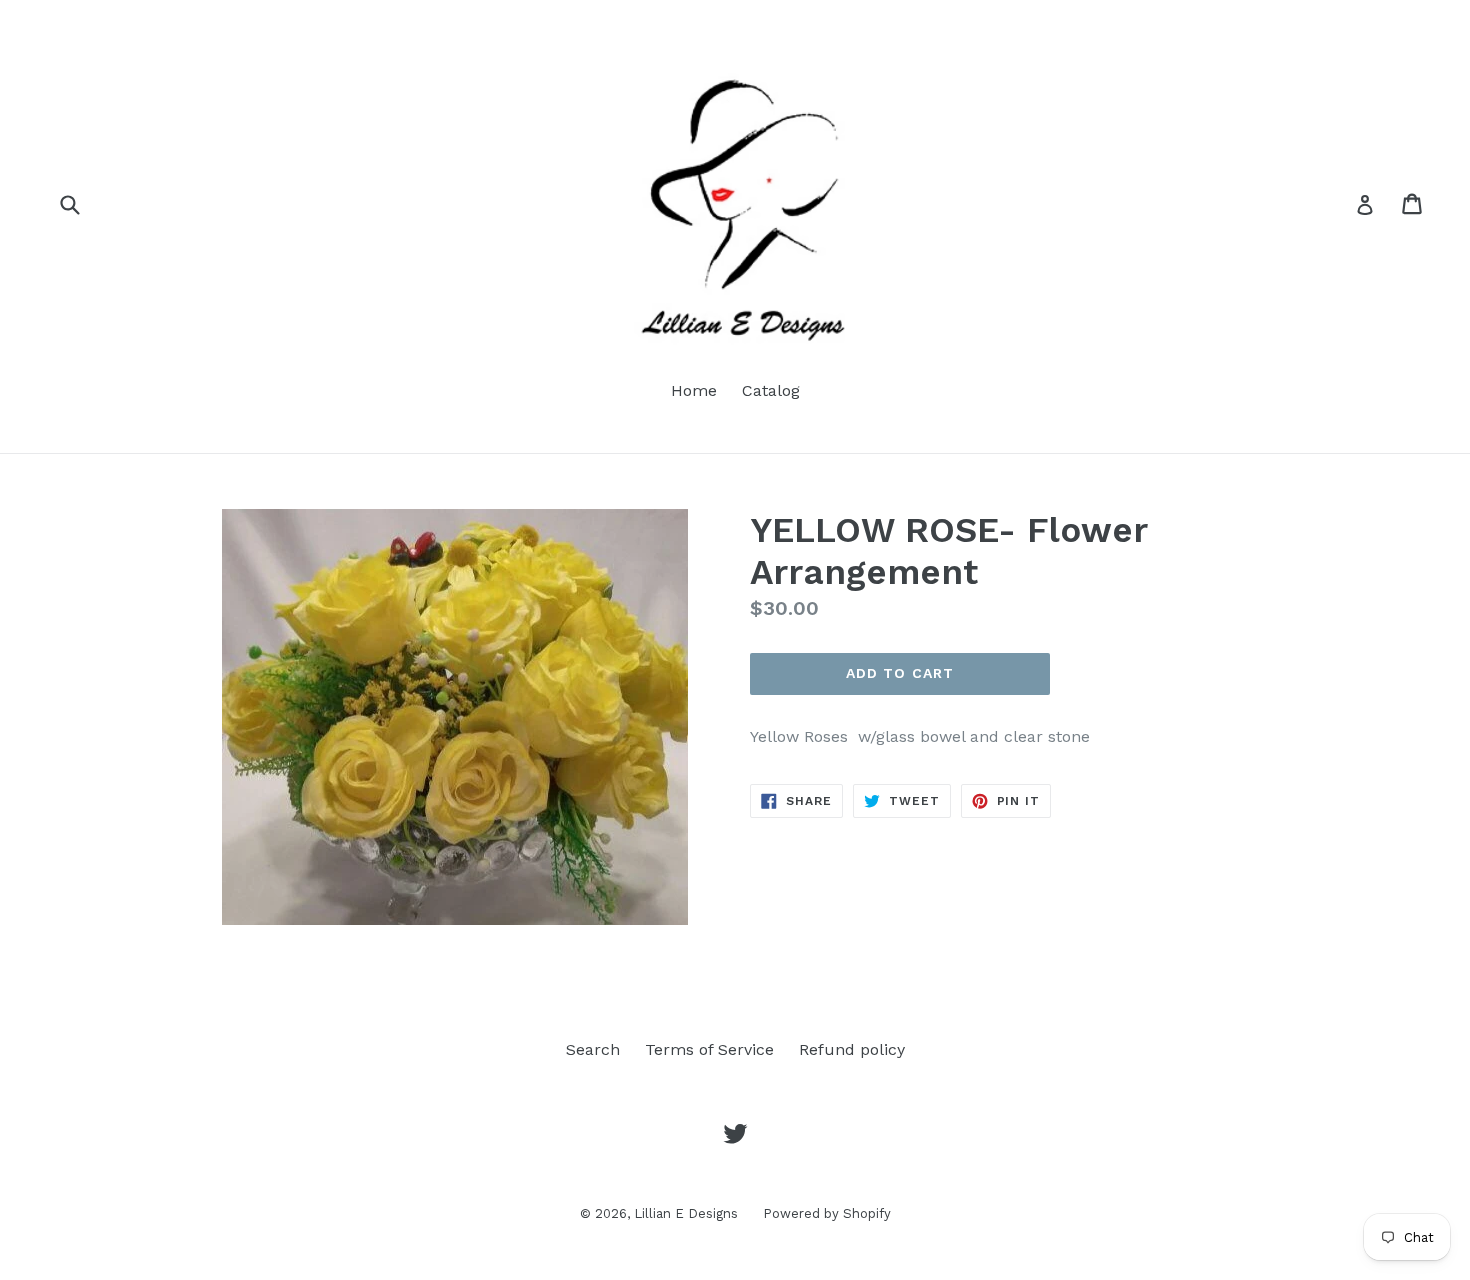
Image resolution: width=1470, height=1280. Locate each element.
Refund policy (852, 1049)
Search (593, 1049)
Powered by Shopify (827, 1213)
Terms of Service (709, 1049)
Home (694, 390)
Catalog (771, 390)
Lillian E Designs (686, 1213)
